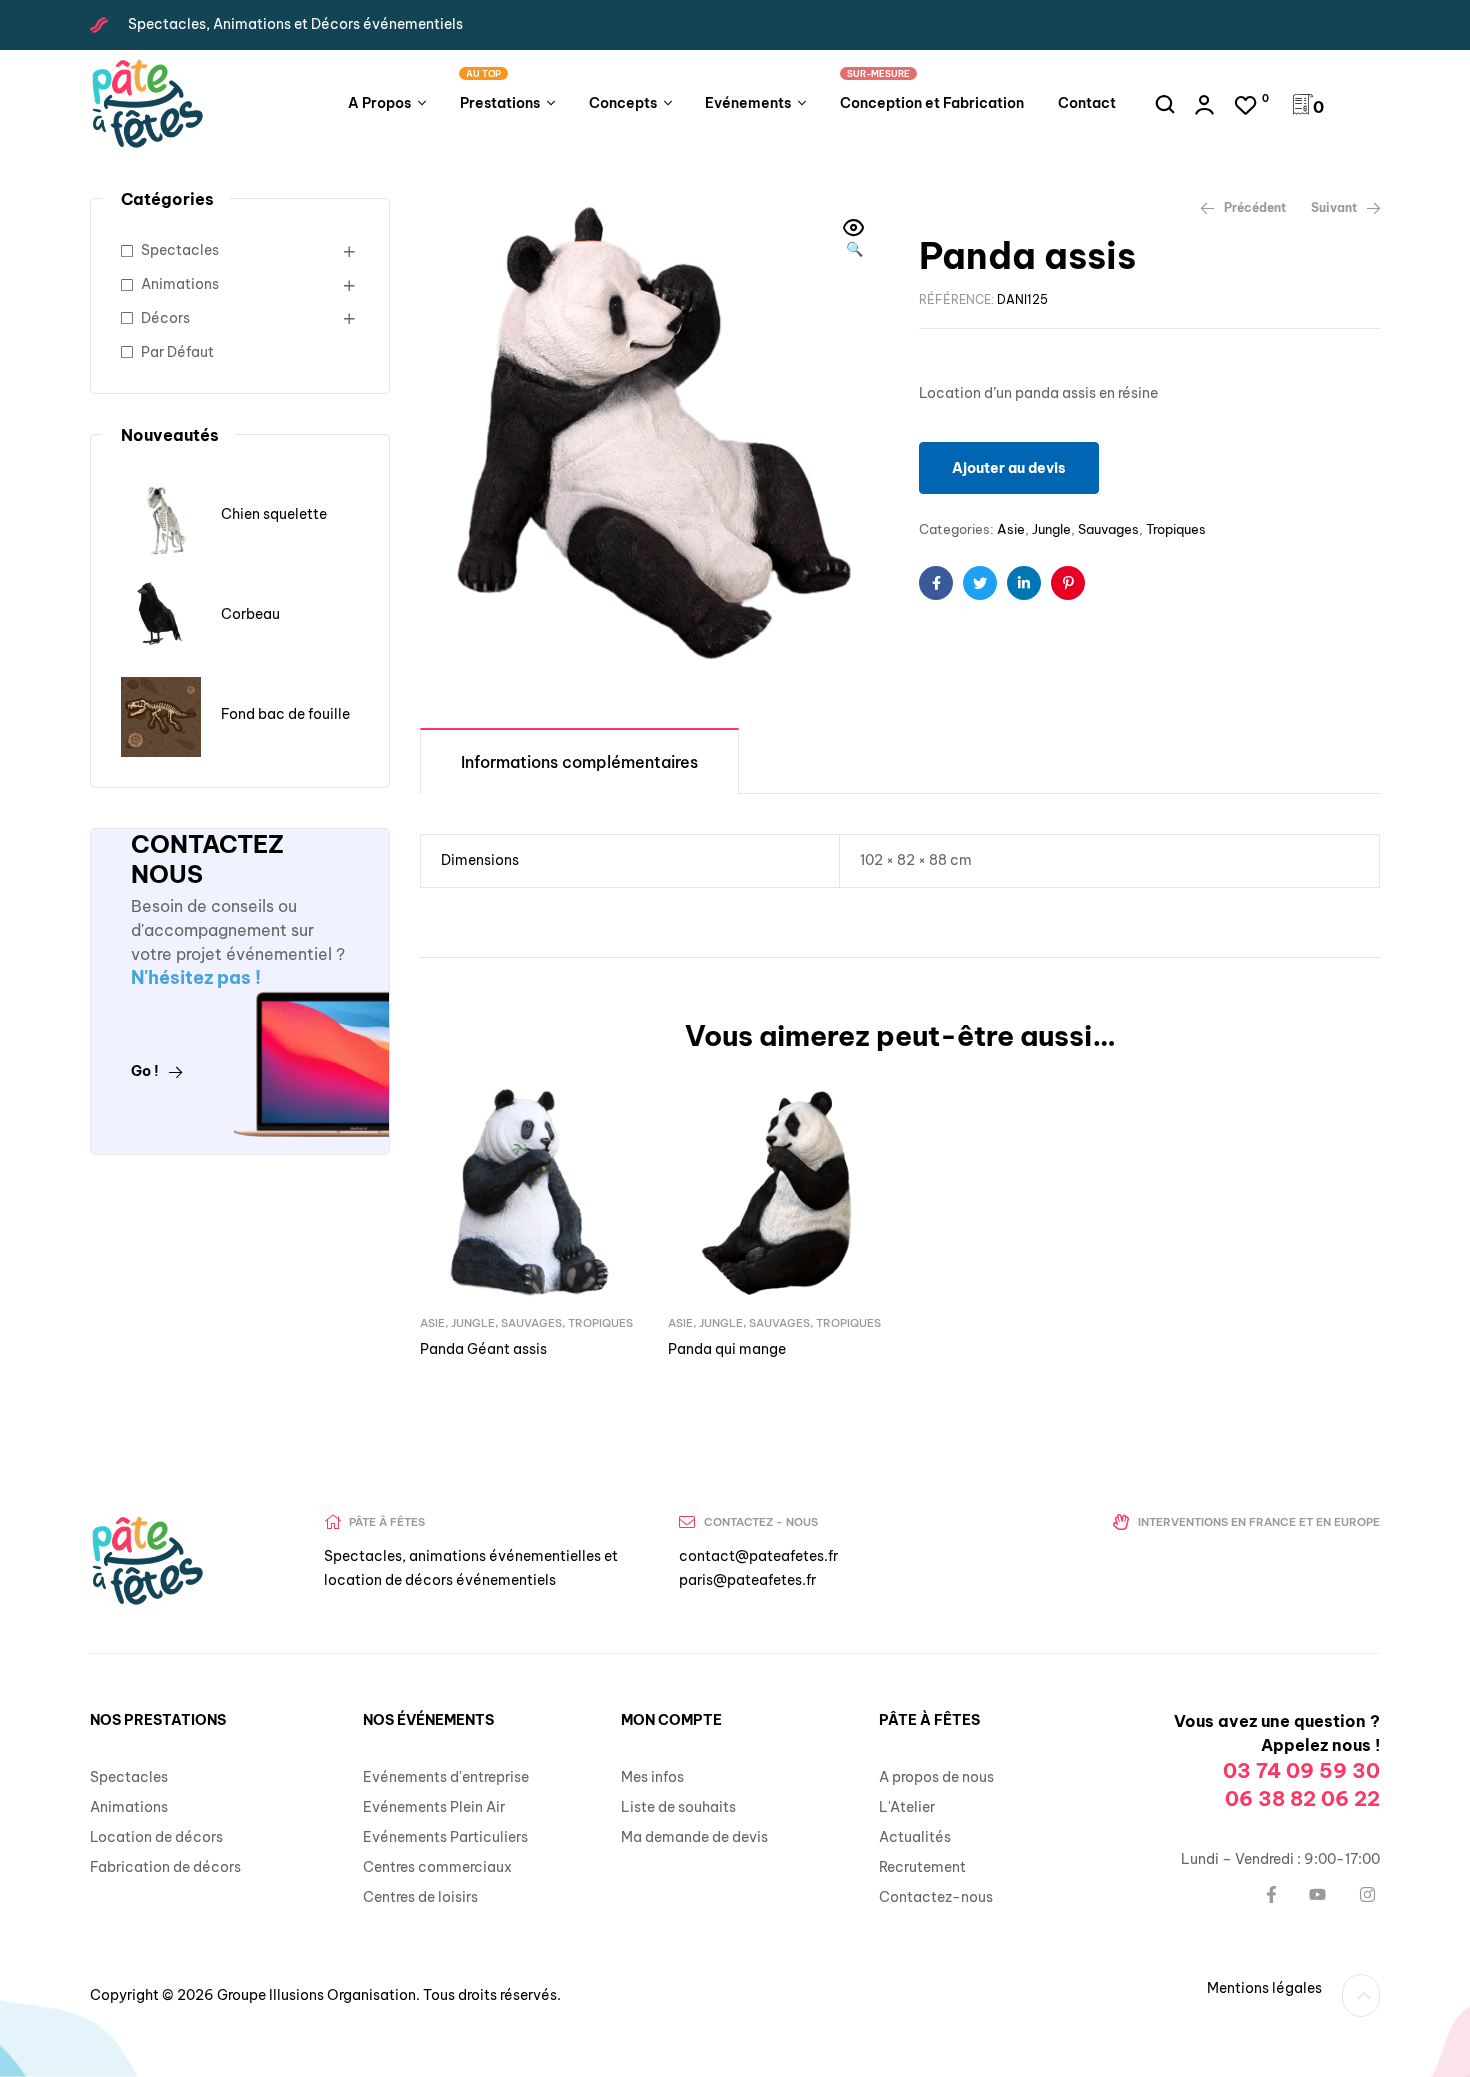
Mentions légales (1264, 1988)
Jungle (1051, 529)
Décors (165, 318)
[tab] (579, 760)
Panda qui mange (727, 1349)
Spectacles (180, 250)
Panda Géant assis (483, 1349)
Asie (1011, 529)
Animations (180, 284)
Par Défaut (177, 352)
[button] (854, 240)
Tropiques (1176, 529)
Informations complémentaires (579, 762)
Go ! (145, 1071)
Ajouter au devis (1009, 468)
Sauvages (1108, 529)
